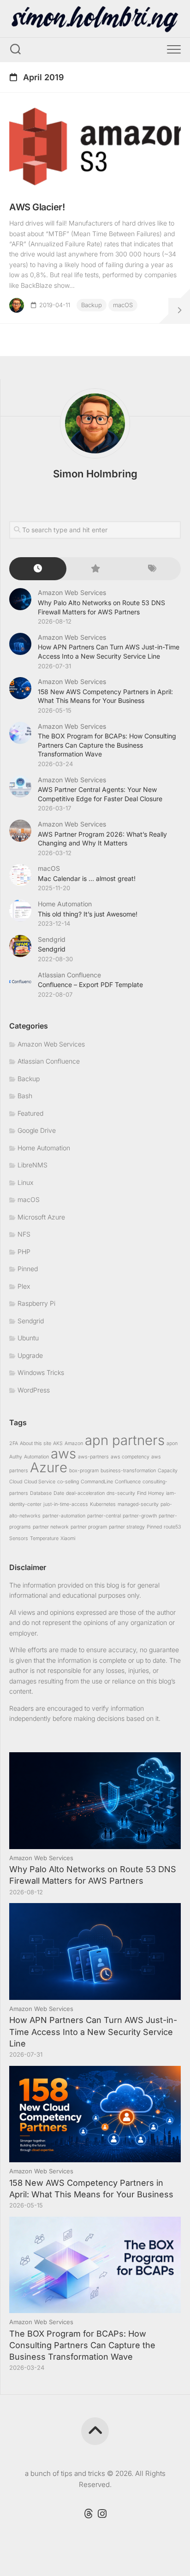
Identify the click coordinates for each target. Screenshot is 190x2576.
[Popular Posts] (95, 569)
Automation (36, 1457)
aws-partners (93, 1457)
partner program (89, 1527)
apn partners (125, 1440)
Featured (30, 1113)
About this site (36, 1443)
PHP (24, 1252)
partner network (51, 1527)
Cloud (16, 1482)
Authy (16, 1457)
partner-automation (64, 1516)
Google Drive (37, 1130)
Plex (24, 1286)
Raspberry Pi (36, 1303)
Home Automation (65, 904)
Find (142, 1493)
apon (172, 1443)
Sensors (19, 1538)
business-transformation (128, 1471)
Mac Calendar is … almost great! (87, 878)
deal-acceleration (85, 1493)
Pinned (28, 1269)
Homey (156, 1493)
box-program (84, 1471)
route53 (172, 1527)
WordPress (34, 1390)
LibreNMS (33, 1165)
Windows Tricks (41, 1372)
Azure (49, 1467)
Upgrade (30, 1355)
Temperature (44, 1538)
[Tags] (152, 569)
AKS (58, 1443)
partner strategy (127, 1527)
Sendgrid (52, 939)
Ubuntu (28, 1338)
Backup (92, 305)
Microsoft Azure (41, 1217)
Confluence (128, 1482)
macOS (123, 305)
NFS (24, 1234)
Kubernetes (103, 1504)
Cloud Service (40, 1482)
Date (59, 1493)
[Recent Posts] (38, 569)
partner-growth (140, 1516)
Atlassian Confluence (69, 975)
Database (41, 1493)
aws (63, 1454)
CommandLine (97, 1482)
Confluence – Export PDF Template (90, 985)
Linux (25, 1182)
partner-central (104, 1516)
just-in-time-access (66, 1504)
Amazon (74, 1443)
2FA (14, 1443)
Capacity (168, 1471)
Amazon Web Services (72, 592)
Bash (25, 1096)
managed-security (138, 1504)
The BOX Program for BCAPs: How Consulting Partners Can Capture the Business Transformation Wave (107, 745)
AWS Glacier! (37, 207)
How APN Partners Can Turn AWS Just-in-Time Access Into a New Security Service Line (93, 2032)
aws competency (130, 1457)
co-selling (68, 1482)
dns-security (121, 1493)
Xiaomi (68, 1538)
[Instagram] (102, 2514)
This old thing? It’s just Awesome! (88, 914)
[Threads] (88, 2514)
